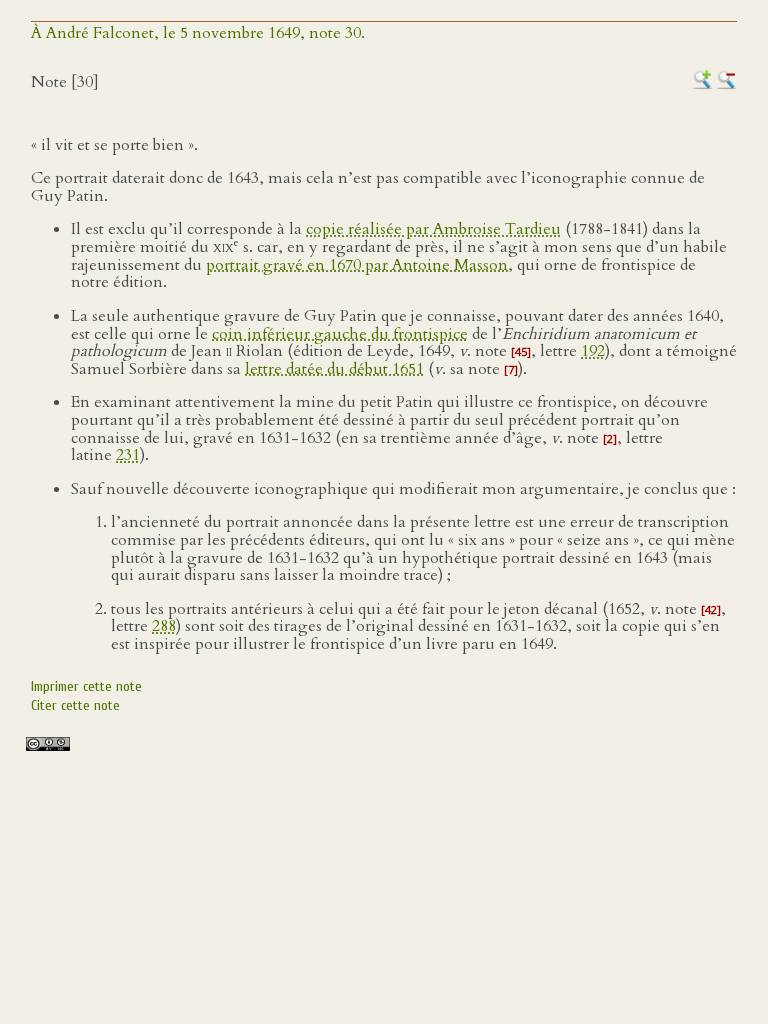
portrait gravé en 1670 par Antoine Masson (357, 265)
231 (128, 455)
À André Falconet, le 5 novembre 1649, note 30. (198, 33)
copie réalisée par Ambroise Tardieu (433, 229)
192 (593, 351)
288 (164, 626)
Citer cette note (75, 705)
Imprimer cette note (86, 686)
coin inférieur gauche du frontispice (340, 334)
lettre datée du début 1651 (334, 369)
